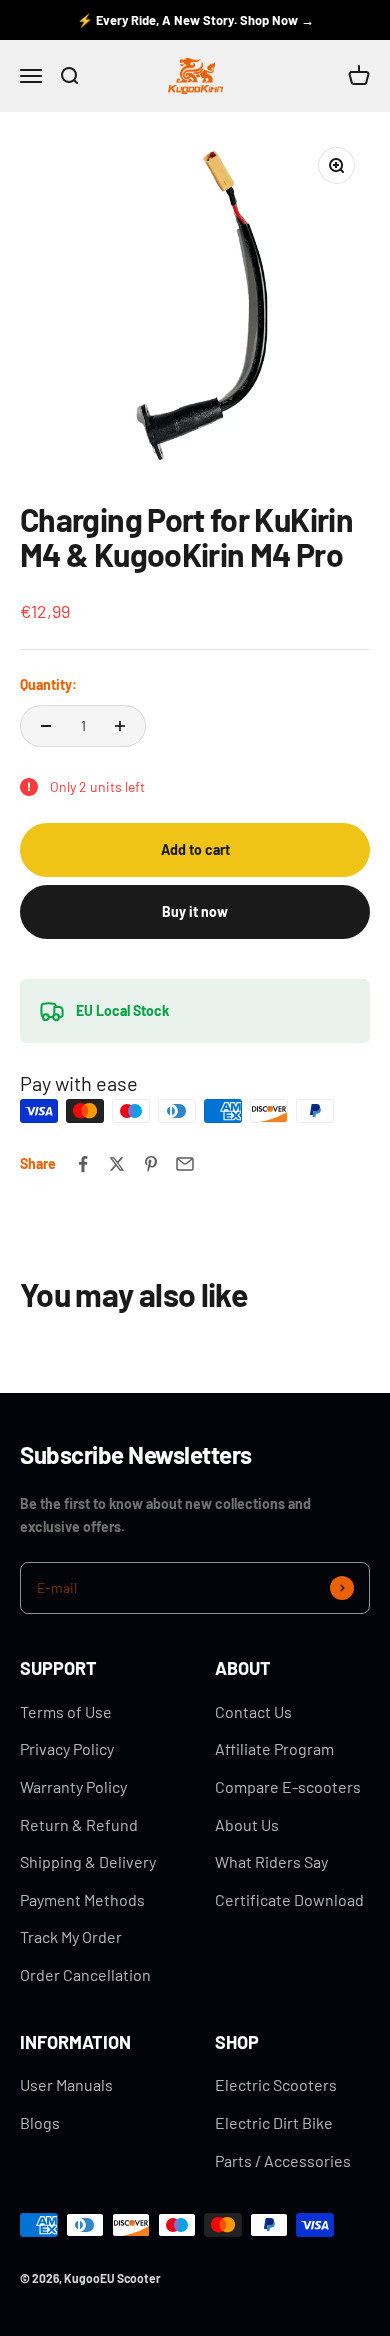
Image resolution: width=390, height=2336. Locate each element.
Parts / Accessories (283, 2160)
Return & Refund (79, 1824)
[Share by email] (185, 1164)
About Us (247, 1824)
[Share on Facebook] (83, 1164)
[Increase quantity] (120, 726)
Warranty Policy (73, 1786)
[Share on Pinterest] (151, 1164)
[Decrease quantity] (46, 726)
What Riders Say (271, 1861)
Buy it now (195, 911)
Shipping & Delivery (88, 1861)
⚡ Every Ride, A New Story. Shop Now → (195, 20)
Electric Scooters (276, 2084)
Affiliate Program (274, 1748)
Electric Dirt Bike (274, 2122)
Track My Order (71, 1936)
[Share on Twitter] (117, 1164)
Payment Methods (82, 1899)
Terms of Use (66, 1711)
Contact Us (253, 1711)
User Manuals (66, 2084)
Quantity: (48, 684)
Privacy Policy (67, 1748)
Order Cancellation (85, 1974)
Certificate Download (289, 1899)
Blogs (40, 2122)
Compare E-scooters (288, 1786)
